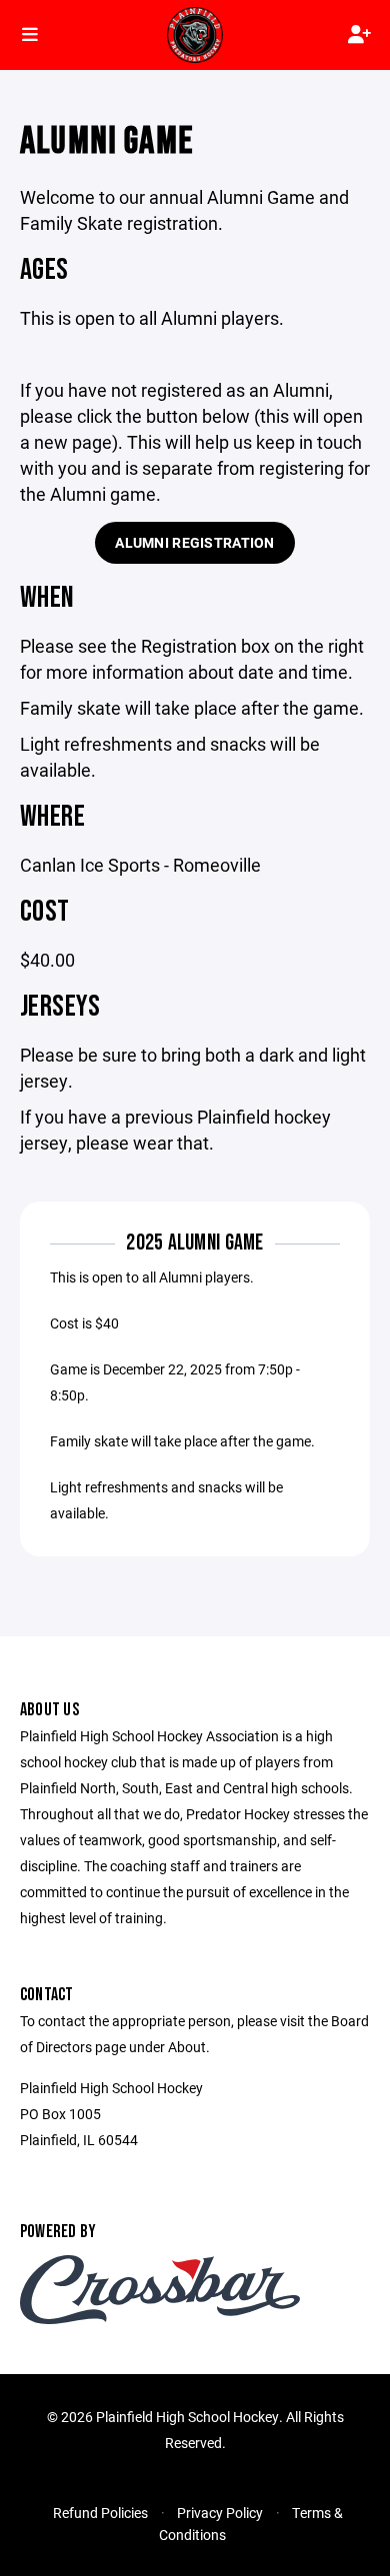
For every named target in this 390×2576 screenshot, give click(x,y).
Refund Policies (100, 2513)
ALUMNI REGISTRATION (194, 542)
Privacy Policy (220, 2513)
